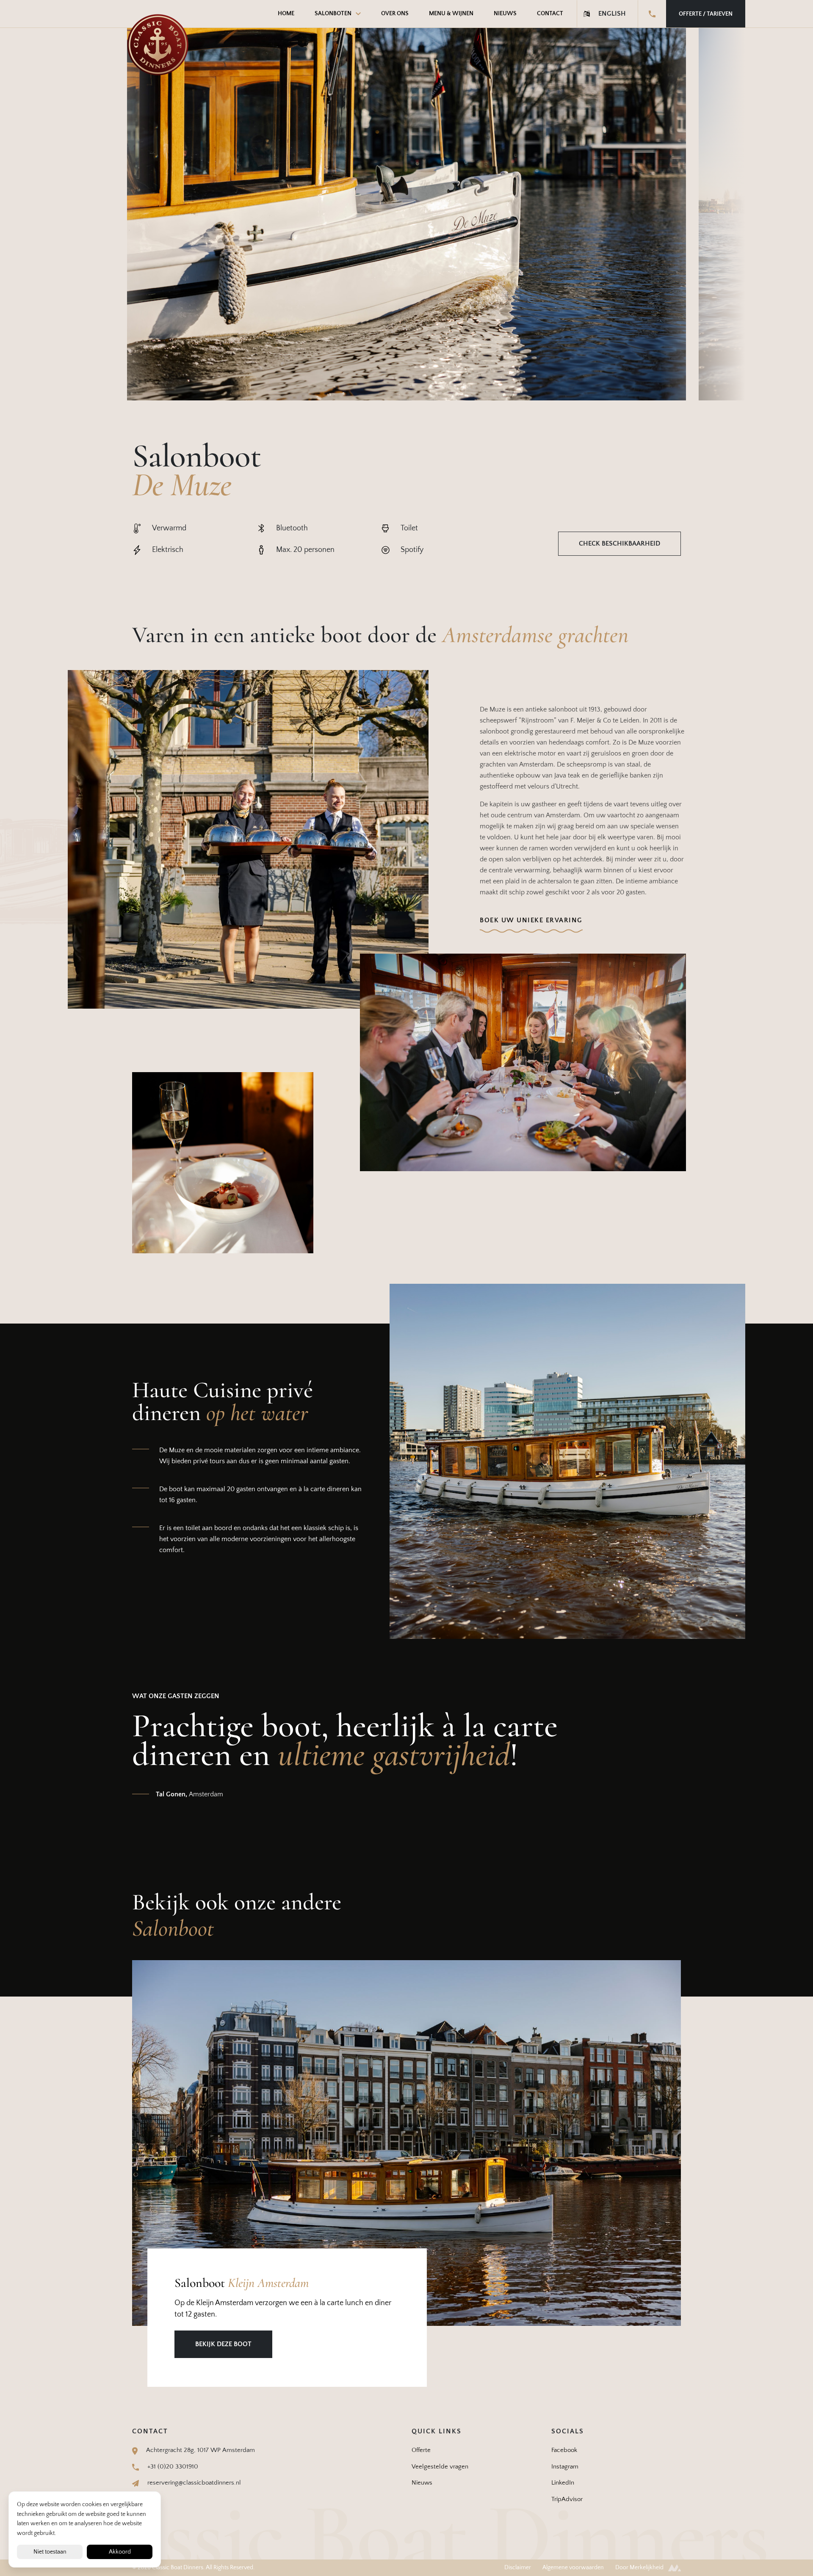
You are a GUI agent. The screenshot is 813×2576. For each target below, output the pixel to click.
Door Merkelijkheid (640, 2568)
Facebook (564, 2450)
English (612, 14)
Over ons (395, 14)
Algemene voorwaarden (573, 2568)
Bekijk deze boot (223, 2344)
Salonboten (333, 14)
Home (286, 14)
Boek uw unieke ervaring (531, 920)
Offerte (421, 2450)
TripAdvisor (567, 2499)
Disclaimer (518, 2568)
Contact (550, 14)
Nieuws (505, 14)
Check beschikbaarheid (619, 543)
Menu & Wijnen (451, 14)
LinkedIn (563, 2483)
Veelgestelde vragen (440, 2467)
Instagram (565, 2467)
